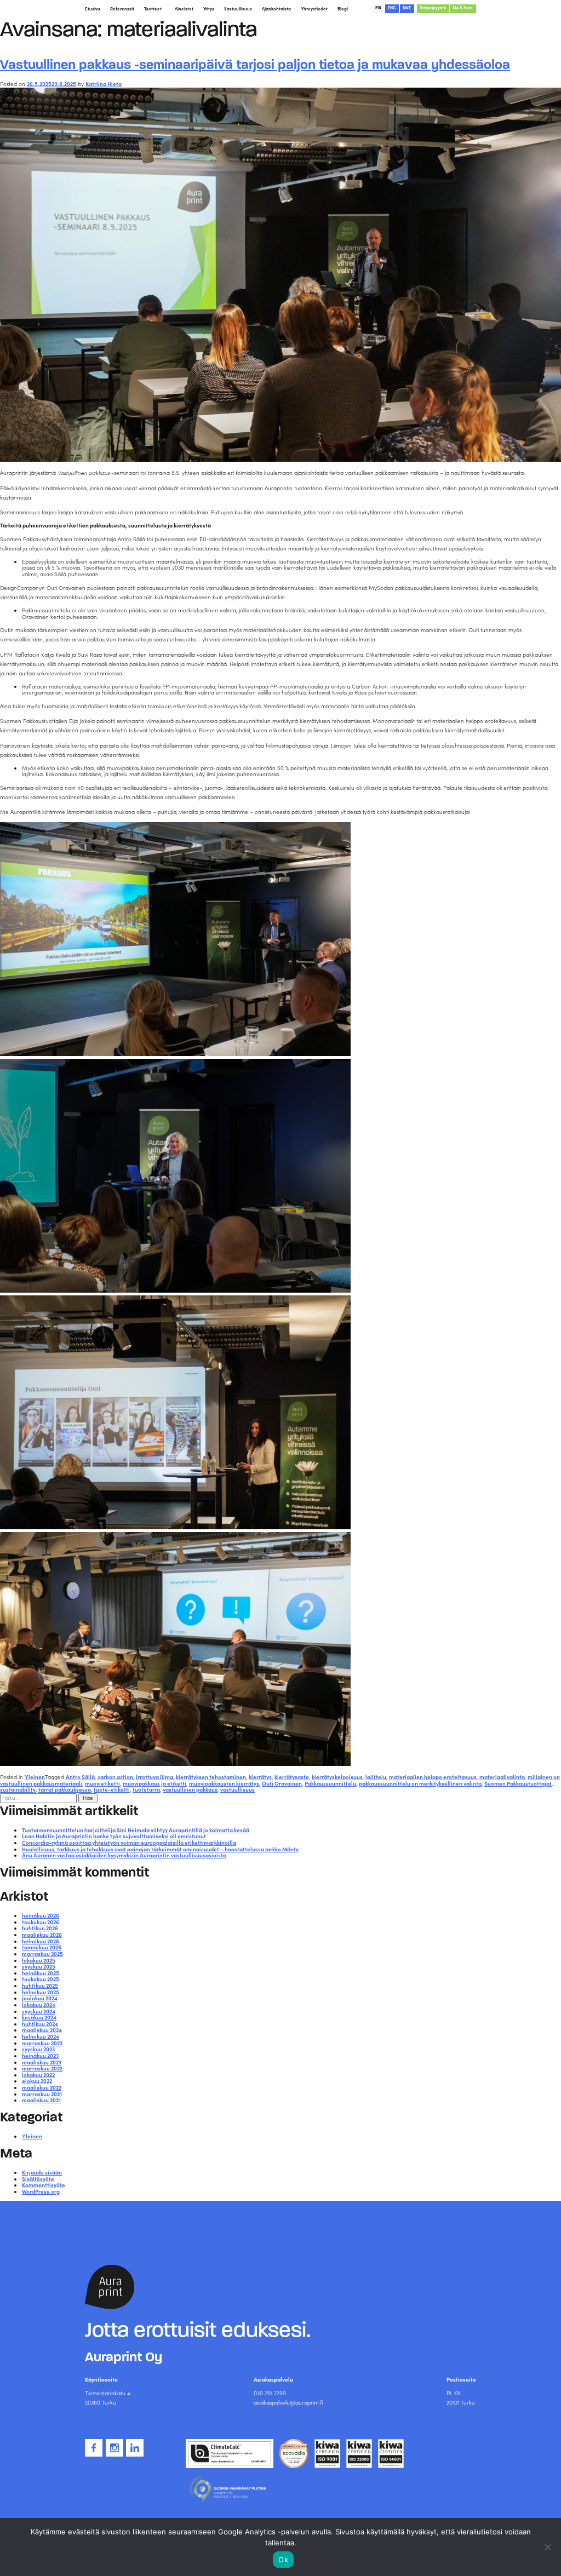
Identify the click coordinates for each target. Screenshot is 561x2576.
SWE (407, 8)
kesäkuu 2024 (39, 2017)
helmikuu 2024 (41, 2036)
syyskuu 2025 (39, 1966)
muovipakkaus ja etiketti (154, 1783)
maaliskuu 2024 (42, 2030)
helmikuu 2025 (41, 1992)
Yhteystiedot (314, 9)
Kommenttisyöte (44, 2185)
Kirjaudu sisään (42, 2172)
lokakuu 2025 (39, 1960)
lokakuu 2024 (39, 2005)
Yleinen (35, 1777)
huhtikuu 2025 (40, 1986)
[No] (547, 2547)
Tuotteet (153, 9)
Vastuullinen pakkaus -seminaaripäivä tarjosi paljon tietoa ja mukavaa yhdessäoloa (255, 65)
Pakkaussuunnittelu (330, 1783)
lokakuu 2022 (38, 2075)
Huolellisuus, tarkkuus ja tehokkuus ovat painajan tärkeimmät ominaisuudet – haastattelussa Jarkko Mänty (160, 1849)
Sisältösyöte (38, 2179)
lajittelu (376, 1777)
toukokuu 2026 (41, 1922)
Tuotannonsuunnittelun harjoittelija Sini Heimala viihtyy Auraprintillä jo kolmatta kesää (136, 1830)
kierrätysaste (292, 1777)
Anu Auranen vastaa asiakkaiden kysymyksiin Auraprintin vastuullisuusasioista (124, 1855)
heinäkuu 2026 (41, 1915)
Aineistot (184, 9)
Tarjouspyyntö (433, 8)
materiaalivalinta (502, 1777)
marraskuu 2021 (42, 2094)
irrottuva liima (154, 1777)
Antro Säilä (80, 1777)
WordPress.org (41, 2191)
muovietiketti (102, 1783)
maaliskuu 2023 (42, 2062)
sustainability (18, 1789)
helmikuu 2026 (41, 1941)
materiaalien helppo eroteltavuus (433, 1777)
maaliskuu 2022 (42, 2087)
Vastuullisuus (238, 9)
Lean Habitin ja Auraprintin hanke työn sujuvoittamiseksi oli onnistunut (114, 1836)
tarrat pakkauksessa (65, 1789)
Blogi (343, 9)
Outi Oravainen (282, 1783)
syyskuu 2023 (38, 2049)
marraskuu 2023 (42, 2043)
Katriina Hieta (104, 84)
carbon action (115, 1777)
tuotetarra (146, 1789)
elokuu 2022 (37, 2081)
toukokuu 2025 (41, 1979)
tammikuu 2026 (42, 1947)
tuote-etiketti (112, 1789)
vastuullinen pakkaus (190, 1789)
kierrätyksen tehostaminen (211, 1777)
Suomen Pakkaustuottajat (518, 1783)
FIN (378, 8)
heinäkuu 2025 (41, 1973)
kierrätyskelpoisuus (337, 1777)
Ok (283, 2560)
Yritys (209, 9)
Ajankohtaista (276, 9)
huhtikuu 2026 (40, 1928)
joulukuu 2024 (40, 1998)
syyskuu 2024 (39, 2011)
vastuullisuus (237, 1789)
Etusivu (93, 9)
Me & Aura (463, 8)
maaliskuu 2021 (41, 2100)
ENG (392, 8)
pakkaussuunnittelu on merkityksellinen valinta (420, 1783)
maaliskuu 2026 (42, 1935)
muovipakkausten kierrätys (224, 1783)
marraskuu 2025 (42, 1954)
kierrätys (260, 1777)
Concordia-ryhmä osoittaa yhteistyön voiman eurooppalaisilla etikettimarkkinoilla (129, 1843)
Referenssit (122, 9)
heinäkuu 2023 (40, 2056)
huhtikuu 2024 (40, 2024)
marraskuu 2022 (42, 2068)
